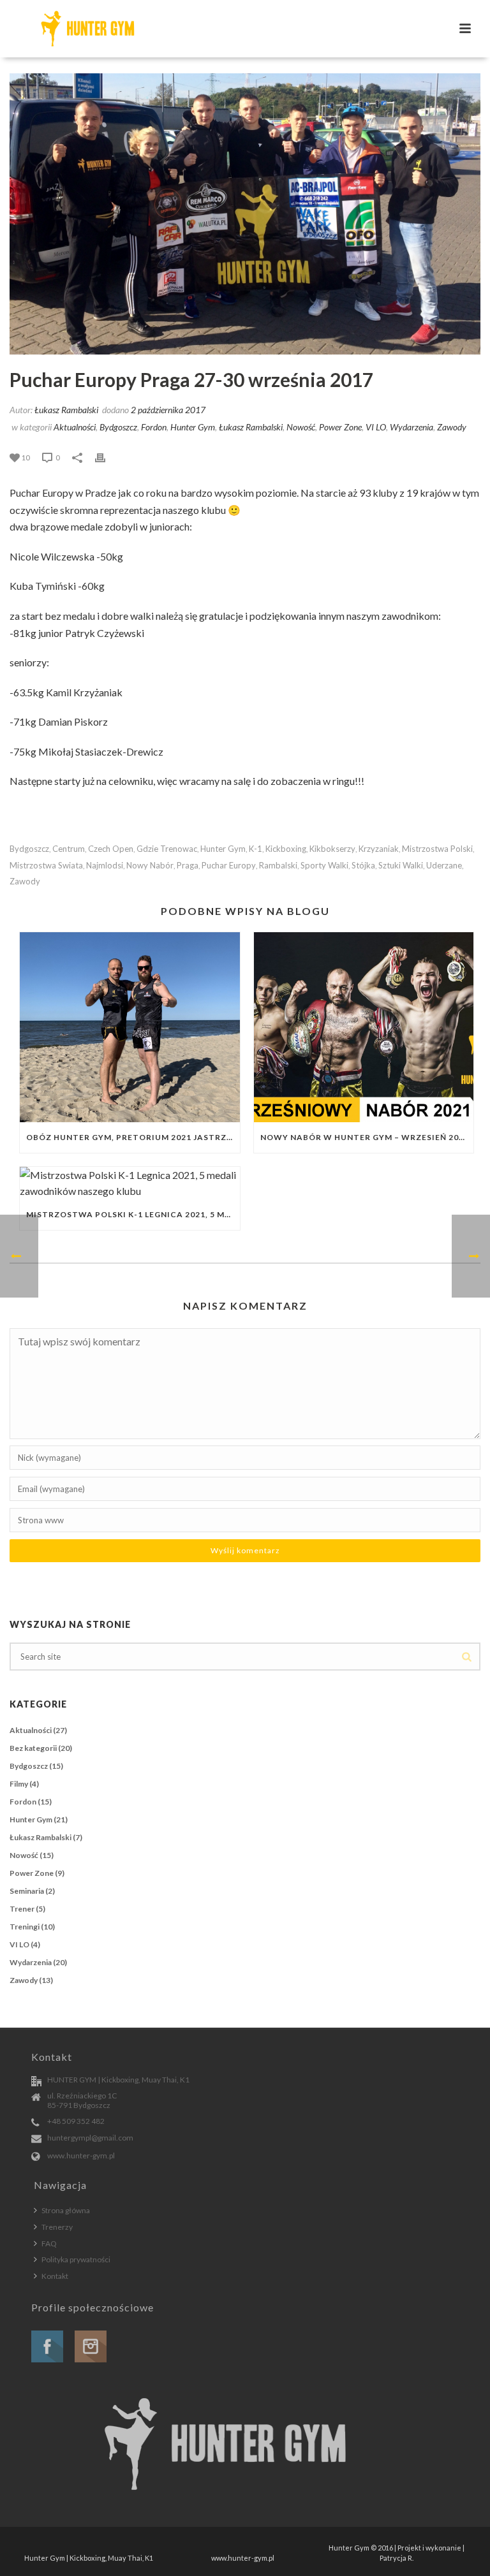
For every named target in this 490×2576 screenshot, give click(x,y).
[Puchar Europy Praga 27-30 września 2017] (245, 214)
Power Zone (340, 427)
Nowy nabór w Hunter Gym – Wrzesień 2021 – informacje (367, 1137)
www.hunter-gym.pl (81, 2155)
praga (188, 866)
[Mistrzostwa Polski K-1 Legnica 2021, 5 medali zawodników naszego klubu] (130, 1183)
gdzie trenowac (167, 849)
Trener (22, 1909)
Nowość (301, 427)
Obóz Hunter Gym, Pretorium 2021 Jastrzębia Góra (133, 1137)
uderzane (444, 866)
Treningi (25, 1927)
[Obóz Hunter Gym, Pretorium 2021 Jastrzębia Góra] (130, 1027)
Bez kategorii (33, 1748)
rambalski (278, 866)
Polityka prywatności (76, 2259)
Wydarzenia (412, 427)
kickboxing (286, 849)
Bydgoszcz (118, 427)
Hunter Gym (193, 427)
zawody (25, 882)
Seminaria (27, 1891)
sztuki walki (401, 866)
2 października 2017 (168, 410)
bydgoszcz (29, 849)
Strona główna (66, 2210)
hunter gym (223, 849)
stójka (363, 866)
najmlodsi (105, 866)
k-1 (256, 849)
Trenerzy (57, 2227)
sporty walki (324, 866)
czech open (111, 849)
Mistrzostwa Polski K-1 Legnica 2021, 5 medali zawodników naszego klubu (133, 1214)
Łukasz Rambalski (66, 410)
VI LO (376, 427)
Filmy (19, 1784)
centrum (69, 849)
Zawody (452, 427)
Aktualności (75, 427)
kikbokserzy (332, 849)
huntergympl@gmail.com (90, 2138)
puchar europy (229, 866)
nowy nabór (150, 866)
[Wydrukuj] (107, 457)
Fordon (154, 427)
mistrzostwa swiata (46, 866)
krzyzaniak (379, 849)
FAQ (49, 2243)
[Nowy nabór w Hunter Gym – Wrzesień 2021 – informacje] (364, 1027)
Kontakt (55, 2276)
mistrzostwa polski (437, 849)
